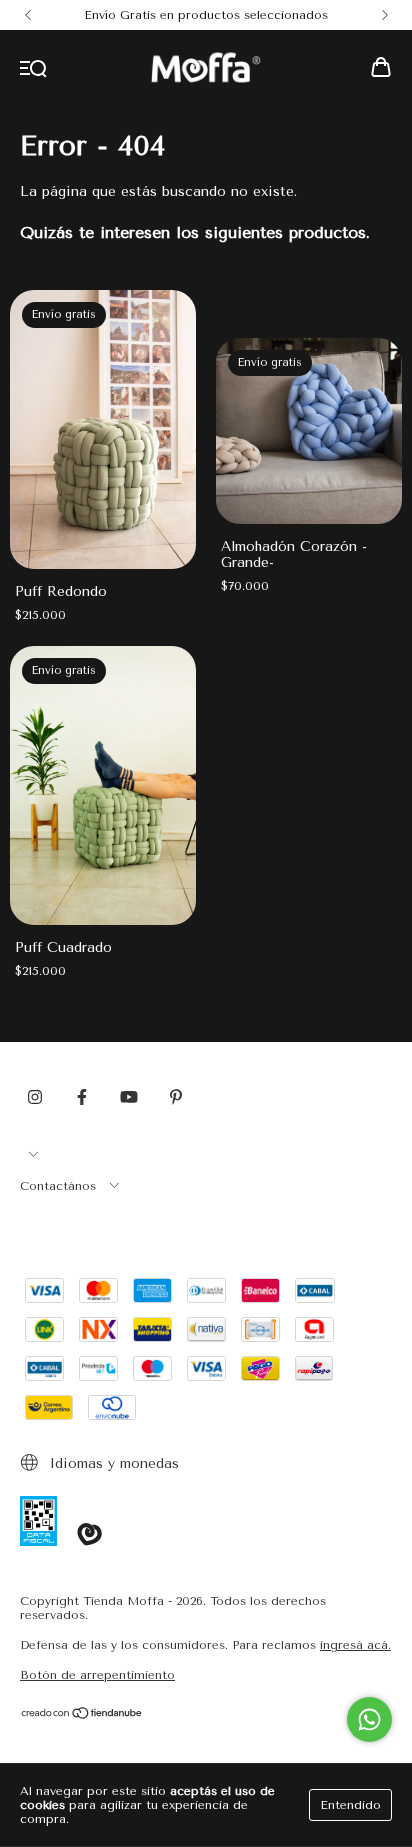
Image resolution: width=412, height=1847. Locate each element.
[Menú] (33, 69)
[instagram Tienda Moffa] (35, 1097)
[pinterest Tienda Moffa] (176, 1097)
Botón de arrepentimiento (97, 1675)
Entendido (350, 1805)
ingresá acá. (355, 1645)
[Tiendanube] (82, 1716)
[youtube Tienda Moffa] (129, 1097)
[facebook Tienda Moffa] (82, 1097)
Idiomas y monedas (112, 1463)
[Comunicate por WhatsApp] (369, 1719)
